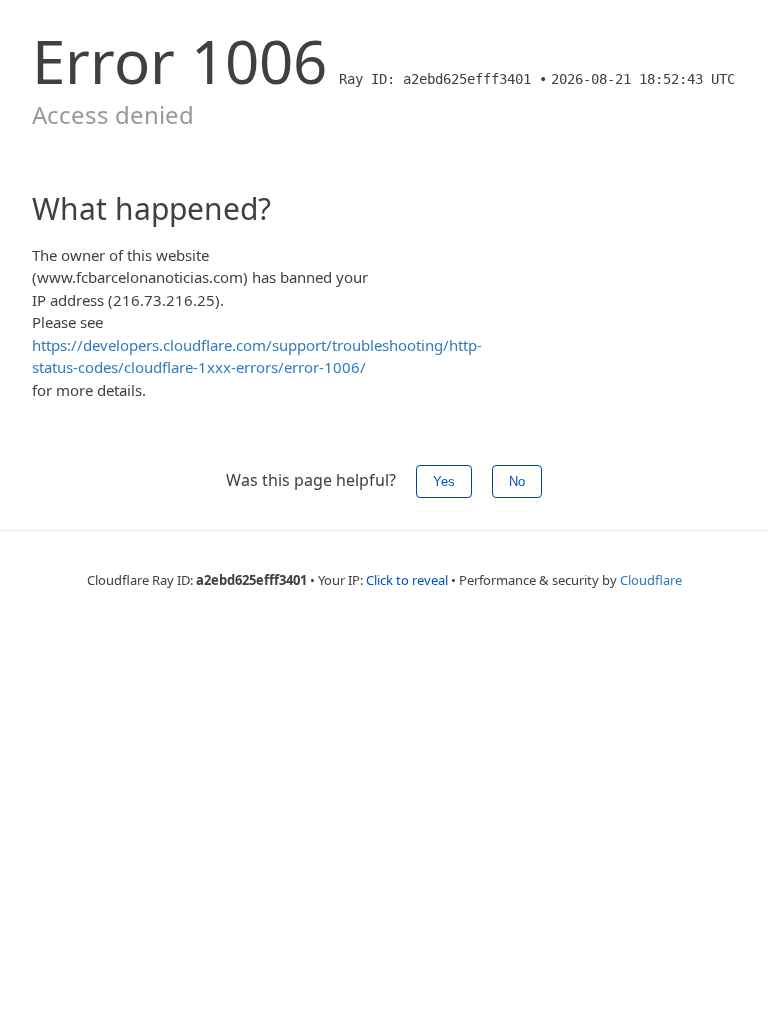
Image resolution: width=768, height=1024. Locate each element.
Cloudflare (651, 580)
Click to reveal (407, 580)
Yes (444, 481)
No (517, 481)
